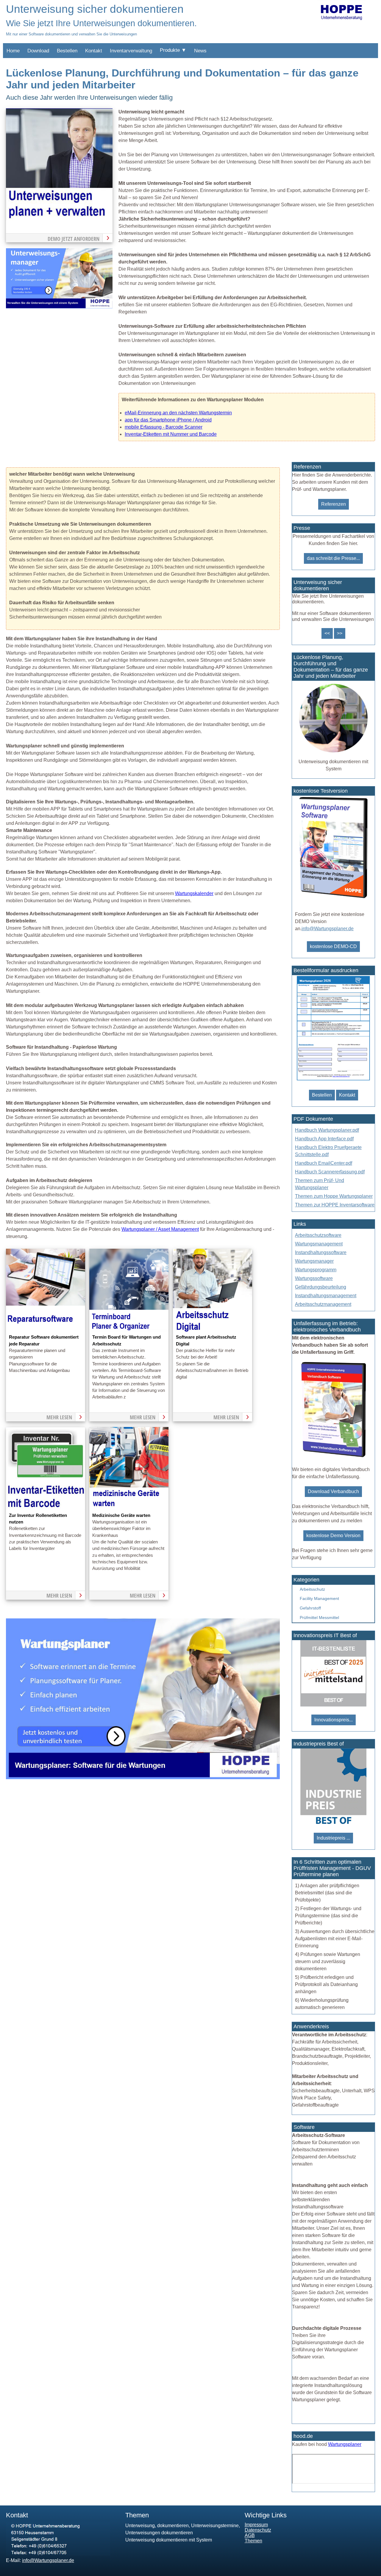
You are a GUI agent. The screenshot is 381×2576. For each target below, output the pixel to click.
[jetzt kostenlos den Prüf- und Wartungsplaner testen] (333, 898)
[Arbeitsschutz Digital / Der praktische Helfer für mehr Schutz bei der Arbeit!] (213, 1330)
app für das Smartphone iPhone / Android (168, 420)
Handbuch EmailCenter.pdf (324, 1163)
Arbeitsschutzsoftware (318, 1235)
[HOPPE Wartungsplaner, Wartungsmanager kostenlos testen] (333, 1456)
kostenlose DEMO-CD (333, 946)
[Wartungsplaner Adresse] (58, 2554)
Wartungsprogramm (316, 1270)
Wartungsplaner (345, 2444)
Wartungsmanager (314, 1261)
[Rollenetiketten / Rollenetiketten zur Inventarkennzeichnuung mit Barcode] (46, 1508)
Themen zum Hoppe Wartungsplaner (334, 1196)
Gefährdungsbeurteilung (321, 1287)
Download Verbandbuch (333, 1491)
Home (13, 51)
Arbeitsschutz (312, 1589)
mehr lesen (59, 1417)
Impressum (256, 2525)
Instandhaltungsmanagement (326, 1296)
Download (38, 51)
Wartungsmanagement (319, 1244)
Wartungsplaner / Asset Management (160, 1229)
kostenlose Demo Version (333, 1536)
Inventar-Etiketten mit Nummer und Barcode (171, 434)
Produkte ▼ (173, 50)
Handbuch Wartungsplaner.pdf (327, 1130)
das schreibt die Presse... (333, 558)
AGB (250, 2535)
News (200, 51)
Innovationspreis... (334, 1720)
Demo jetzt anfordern (74, 239)
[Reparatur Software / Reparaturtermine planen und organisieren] (46, 1330)
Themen (253, 2541)
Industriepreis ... (333, 1838)
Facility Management (319, 1598)
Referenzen (334, 504)
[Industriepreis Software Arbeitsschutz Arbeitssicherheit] (333, 1823)
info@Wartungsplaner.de (328, 929)
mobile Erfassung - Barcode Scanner (164, 427)
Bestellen (67, 51)
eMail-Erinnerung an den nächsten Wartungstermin (178, 413)
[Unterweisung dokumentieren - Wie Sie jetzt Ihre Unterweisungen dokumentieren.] (59, 307)
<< (327, 633)
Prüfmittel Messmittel (319, 1618)
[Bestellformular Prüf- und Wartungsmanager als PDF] (333, 1080)
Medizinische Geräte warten (121, 1515)
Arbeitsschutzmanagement (323, 1304)
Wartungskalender (194, 893)
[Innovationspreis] (333, 1705)
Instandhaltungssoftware (321, 1252)
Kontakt (94, 51)
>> (340, 633)
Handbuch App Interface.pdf (324, 1139)
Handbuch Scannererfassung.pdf (330, 1172)
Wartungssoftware (314, 1278)
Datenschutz (258, 2530)
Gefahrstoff (310, 1608)
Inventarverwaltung (131, 51)
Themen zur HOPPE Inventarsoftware (335, 1205)
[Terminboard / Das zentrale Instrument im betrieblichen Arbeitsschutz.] (129, 1330)
